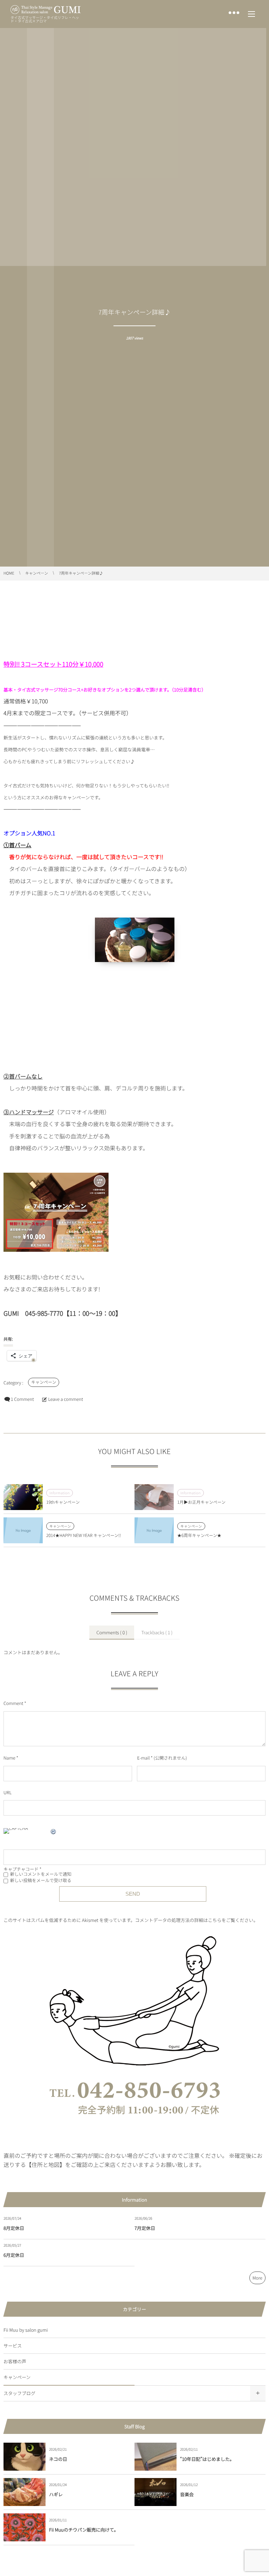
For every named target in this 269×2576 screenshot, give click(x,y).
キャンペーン (44, 1382)
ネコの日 (58, 2459)
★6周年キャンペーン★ (199, 1535)
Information (60, 1493)
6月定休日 (14, 2255)
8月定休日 (14, 2228)
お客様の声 (15, 2361)
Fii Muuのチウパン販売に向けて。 (84, 2530)
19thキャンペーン (63, 1502)
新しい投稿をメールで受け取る (41, 1880)
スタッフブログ (19, 2393)
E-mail (143, 1758)
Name (9, 1758)
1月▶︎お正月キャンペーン (201, 1502)
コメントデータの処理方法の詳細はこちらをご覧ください (194, 1920)
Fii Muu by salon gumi (26, 2330)
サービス (13, 2346)
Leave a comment (65, 1399)
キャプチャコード (21, 1869)
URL (8, 1792)
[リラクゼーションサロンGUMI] (46, 10)
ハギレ (56, 2494)
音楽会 (187, 2494)
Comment (13, 1703)
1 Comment (22, 1399)
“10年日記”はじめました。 (207, 2459)
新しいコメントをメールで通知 (41, 1874)
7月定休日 (145, 2228)
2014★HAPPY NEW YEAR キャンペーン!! (84, 1535)
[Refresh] (54, 1833)
